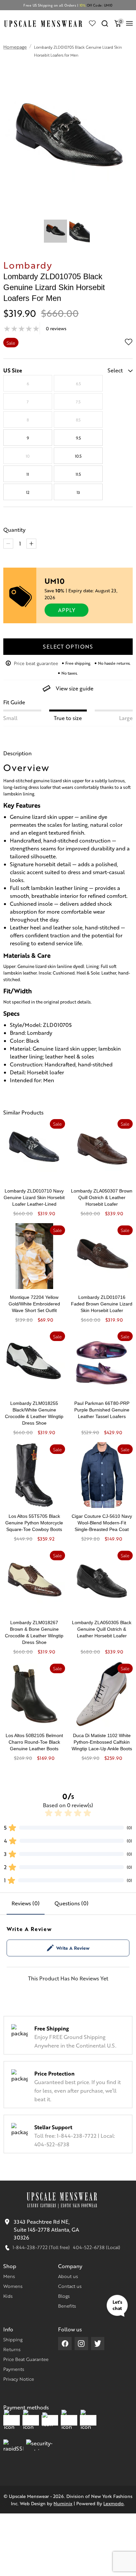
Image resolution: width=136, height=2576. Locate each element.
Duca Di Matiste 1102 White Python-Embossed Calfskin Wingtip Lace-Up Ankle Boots (102, 1742)
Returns (12, 2349)
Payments (14, 2369)
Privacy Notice (19, 2379)
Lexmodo (114, 2503)
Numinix (63, 2503)
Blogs (64, 2296)
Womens (13, 2286)
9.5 (78, 438)
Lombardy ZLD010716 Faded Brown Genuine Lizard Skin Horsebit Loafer (102, 1304)
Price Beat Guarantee (26, 2359)
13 (78, 492)
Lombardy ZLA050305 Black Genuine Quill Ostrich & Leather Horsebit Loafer (102, 1629)
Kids (8, 2296)
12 (28, 492)
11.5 (78, 474)
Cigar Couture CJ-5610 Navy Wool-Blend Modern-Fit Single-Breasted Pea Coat (102, 1523)
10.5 (78, 456)
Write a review (73, 1948)
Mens (9, 2276)
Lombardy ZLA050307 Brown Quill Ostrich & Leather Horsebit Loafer (102, 1197)
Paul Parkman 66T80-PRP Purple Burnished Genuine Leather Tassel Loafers (102, 1410)
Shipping (13, 2339)
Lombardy (28, 265)
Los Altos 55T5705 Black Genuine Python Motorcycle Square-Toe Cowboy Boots (34, 1523)
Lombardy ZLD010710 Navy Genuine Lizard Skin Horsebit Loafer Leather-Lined (34, 1197)
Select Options (68, 646)
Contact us (70, 2286)
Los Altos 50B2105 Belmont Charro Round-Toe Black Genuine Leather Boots (34, 1742)
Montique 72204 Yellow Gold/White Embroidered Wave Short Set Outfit (34, 1304)
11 (28, 474)
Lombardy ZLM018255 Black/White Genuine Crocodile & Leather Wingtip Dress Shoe (34, 1413)
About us (68, 2276)
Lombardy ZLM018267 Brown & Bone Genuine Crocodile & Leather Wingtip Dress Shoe (34, 1632)
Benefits (67, 2306)
